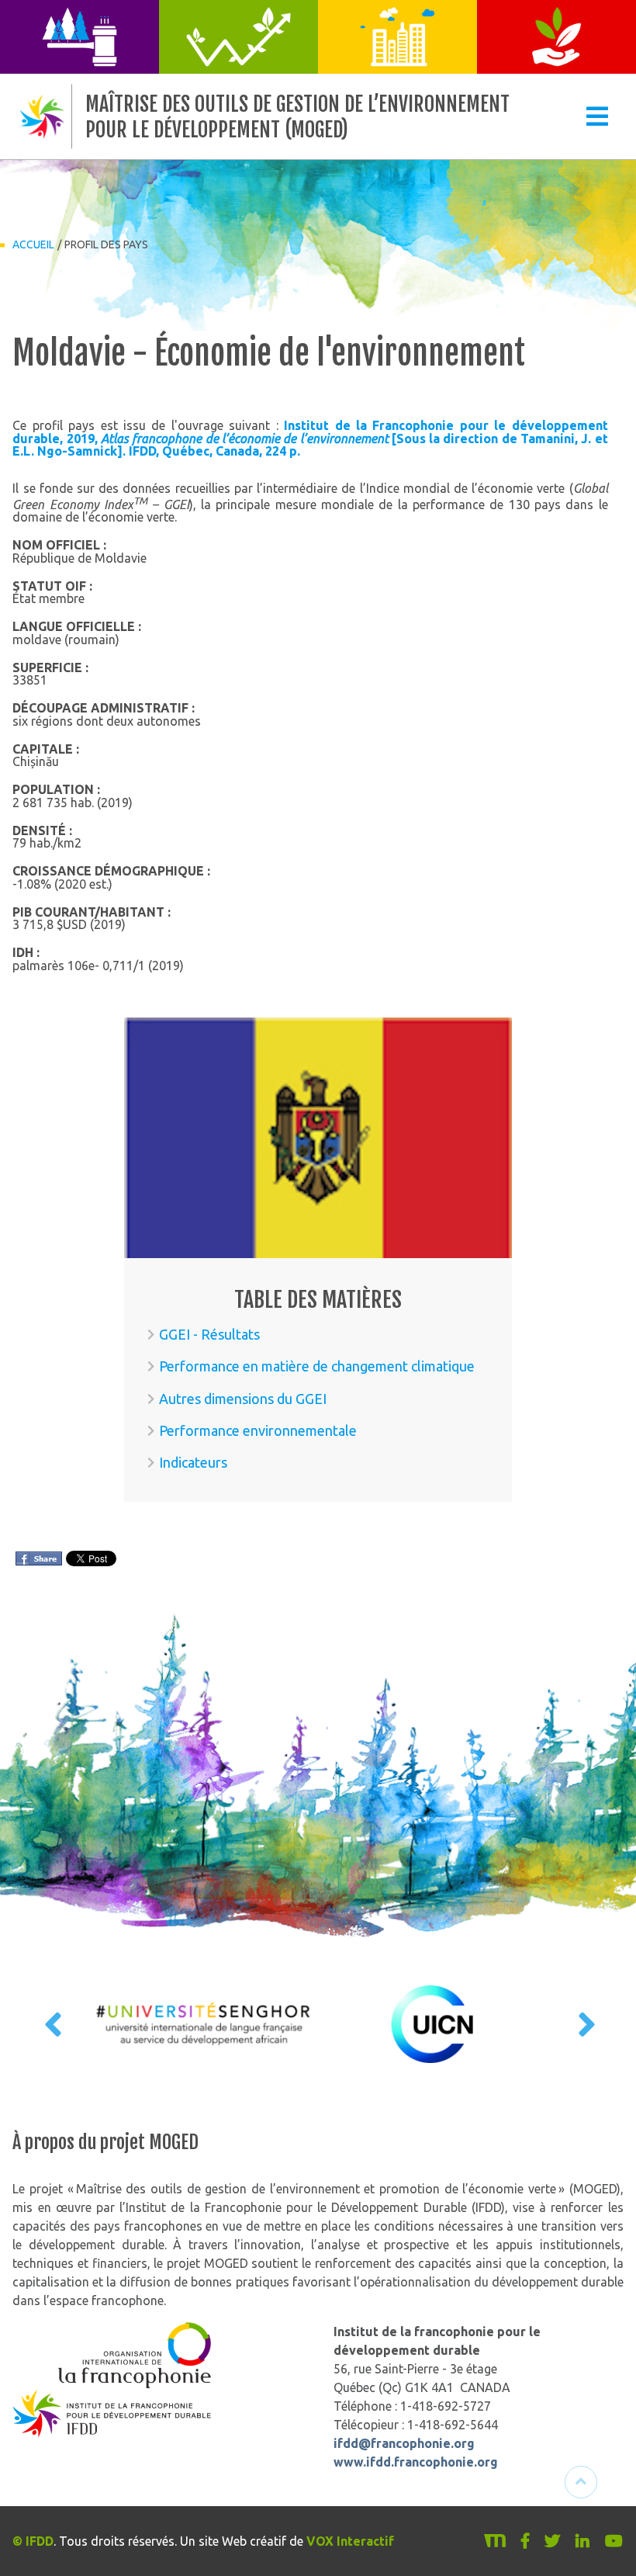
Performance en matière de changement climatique (317, 1366)
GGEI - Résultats (209, 1334)
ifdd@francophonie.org (404, 2443)
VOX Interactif (350, 2541)
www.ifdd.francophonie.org (416, 2462)
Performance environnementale (258, 1430)
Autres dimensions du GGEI (243, 1399)
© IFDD (33, 2541)
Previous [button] (51, 2024)
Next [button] (585, 2024)
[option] (204, 2024)
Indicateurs (193, 1462)
